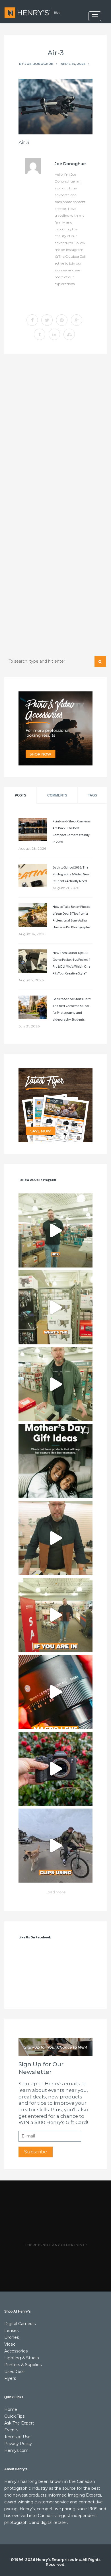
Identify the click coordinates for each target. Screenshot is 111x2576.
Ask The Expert (19, 2423)
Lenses (11, 2331)
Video (10, 2344)
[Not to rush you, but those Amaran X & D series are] (55, 1307)
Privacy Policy (18, 2444)
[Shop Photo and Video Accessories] (55, 728)
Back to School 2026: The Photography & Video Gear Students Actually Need (71, 874)
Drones (12, 2337)
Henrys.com (16, 2450)
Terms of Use (17, 2437)
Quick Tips (14, 2416)
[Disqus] (55, 437)
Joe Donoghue (39, 64)
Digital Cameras (20, 2324)
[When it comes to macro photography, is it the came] (55, 1692)
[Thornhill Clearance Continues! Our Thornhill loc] (55, 1230)
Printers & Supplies (23, 2365)
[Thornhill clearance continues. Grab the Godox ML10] (55, 1384)
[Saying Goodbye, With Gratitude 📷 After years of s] (55, 1615)
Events (11, 2430)
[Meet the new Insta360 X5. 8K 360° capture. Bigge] (55, 1846)
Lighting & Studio (22, 2358)
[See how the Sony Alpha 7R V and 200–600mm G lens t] (55, 1769)
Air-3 (56, 53)
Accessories (16, 2351)
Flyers (10, 2378)
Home (11, 2409)
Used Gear (15, 2372)
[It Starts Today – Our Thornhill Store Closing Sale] (55, 1538)
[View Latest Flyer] (55, 1105)
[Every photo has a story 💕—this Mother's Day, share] (55, 1461)
